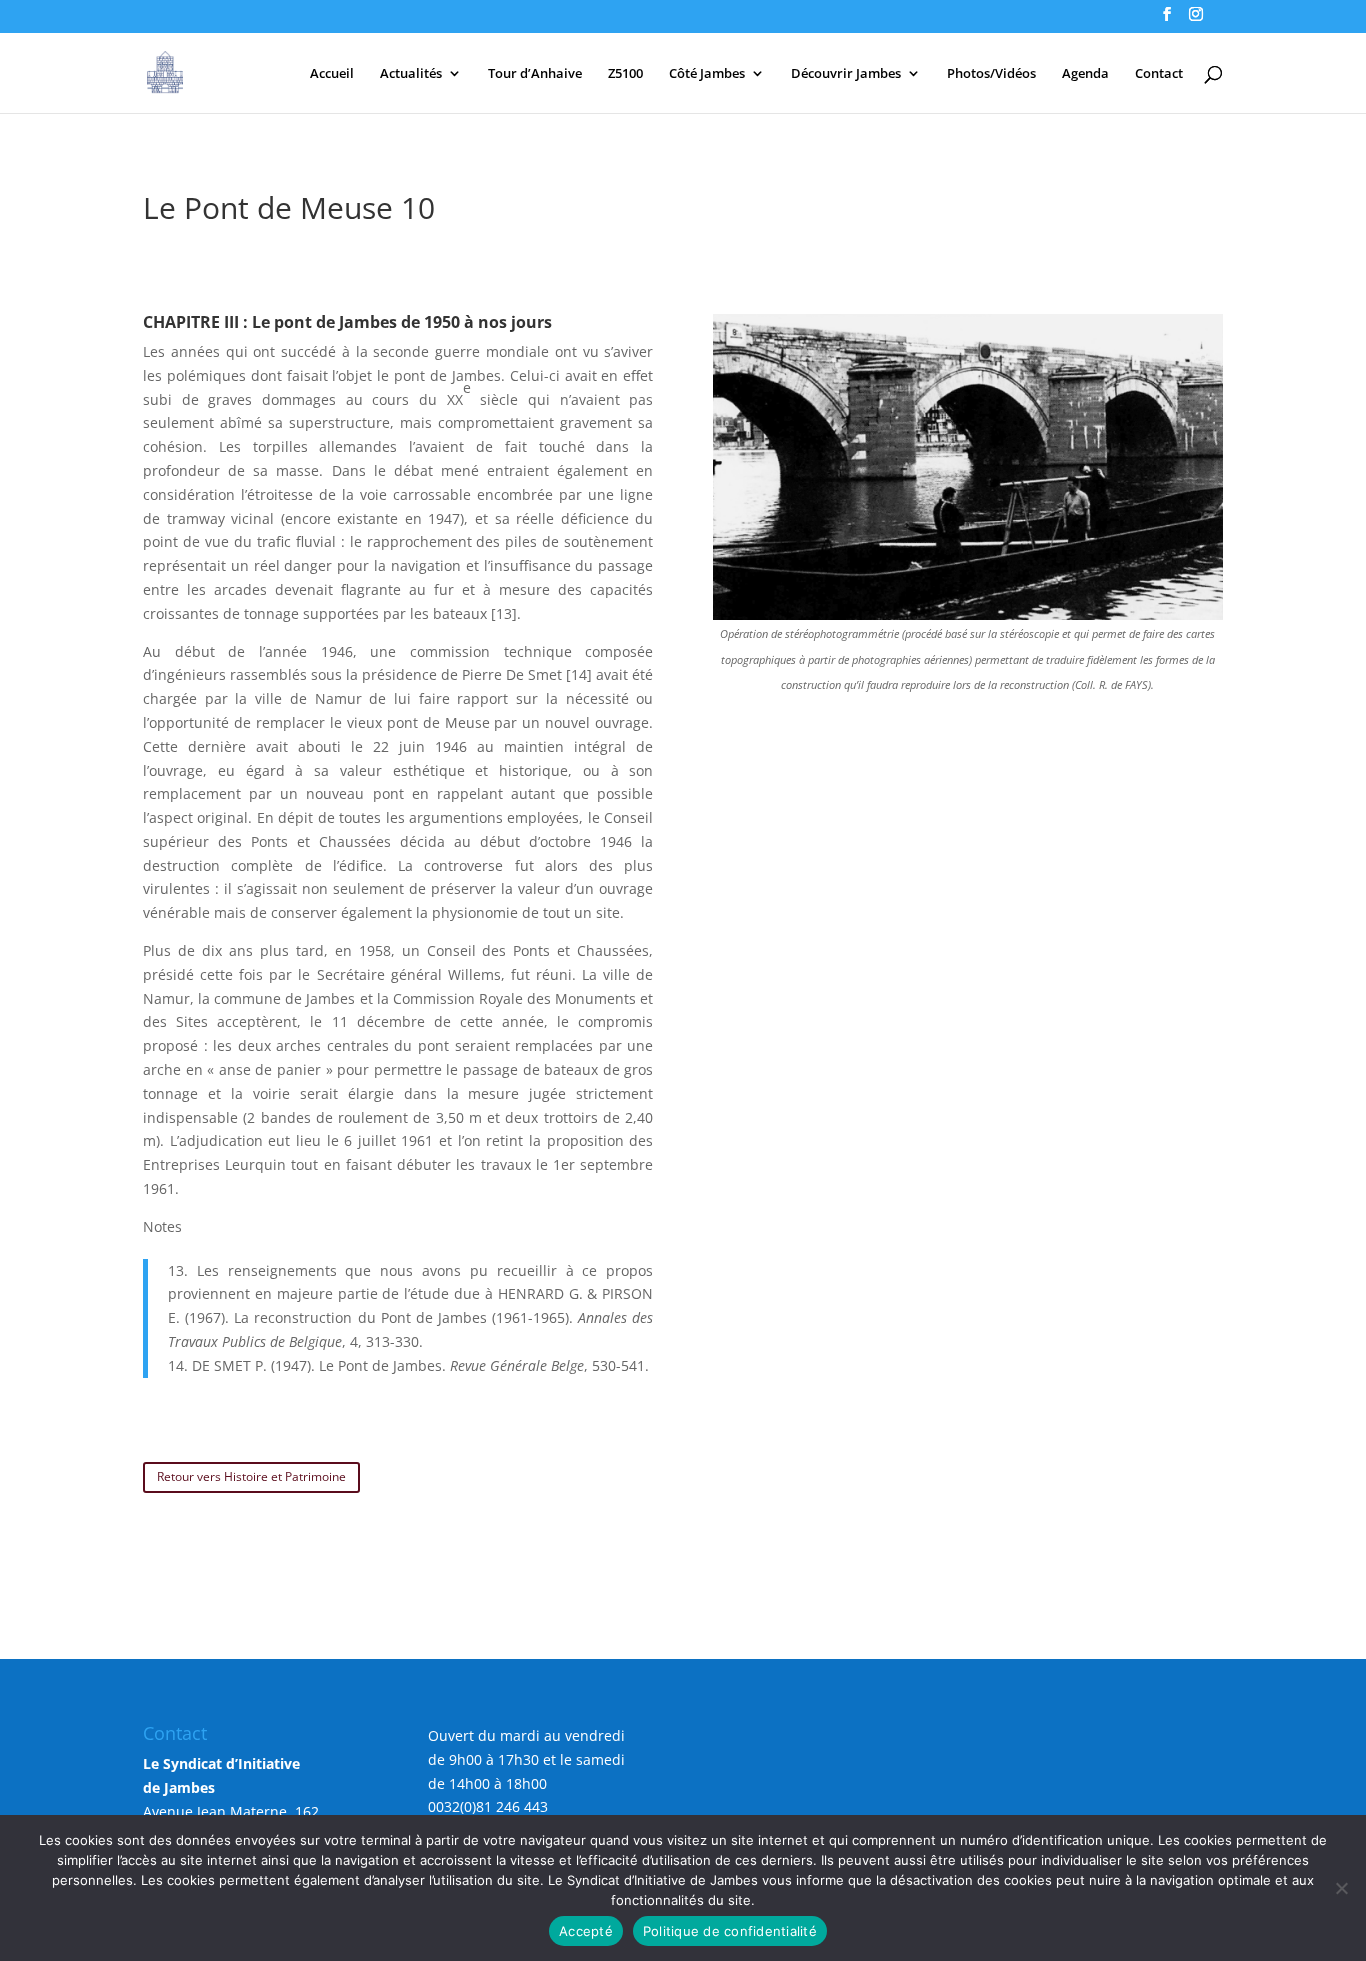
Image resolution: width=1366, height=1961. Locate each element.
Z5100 (625, 74)
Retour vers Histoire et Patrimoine (251, 1476)
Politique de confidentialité (730, 1931)
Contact (1159, 74)
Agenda (1085, 74)
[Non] (1341, 1888)
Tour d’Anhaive (535, 74)
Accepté (586, 1931)
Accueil (332, 74)
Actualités (411, 74)
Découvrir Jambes (846, 74)
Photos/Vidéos (991, 74)
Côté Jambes (707, 74)
